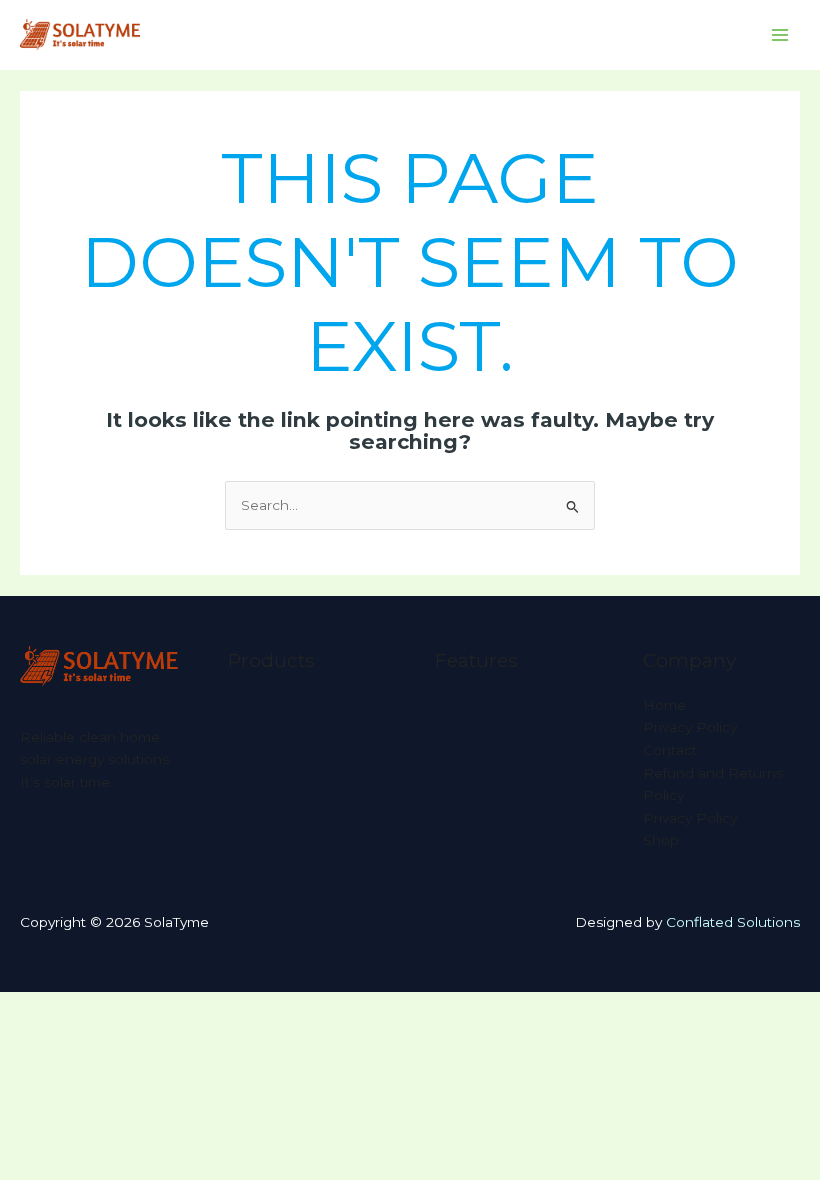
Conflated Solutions (733, 922)
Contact (670, 750)
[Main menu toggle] (780, 35)
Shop (661, 840)
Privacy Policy (690, 727)
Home (664, 705)
